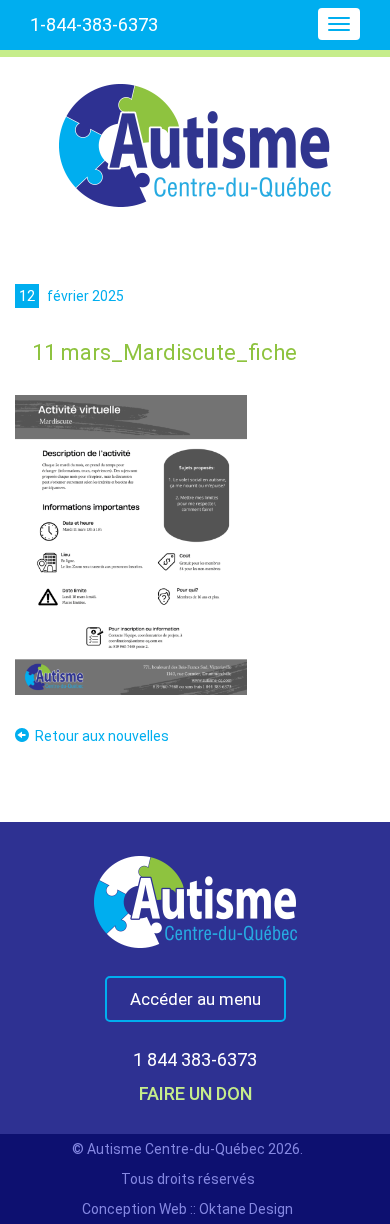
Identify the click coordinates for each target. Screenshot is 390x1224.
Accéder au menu (195, 999)
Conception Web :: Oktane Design (187, 1209)
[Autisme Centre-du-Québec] (195, 132)
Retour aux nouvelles (102, 736)
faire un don (195, 1093)
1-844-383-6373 (94, 24)
